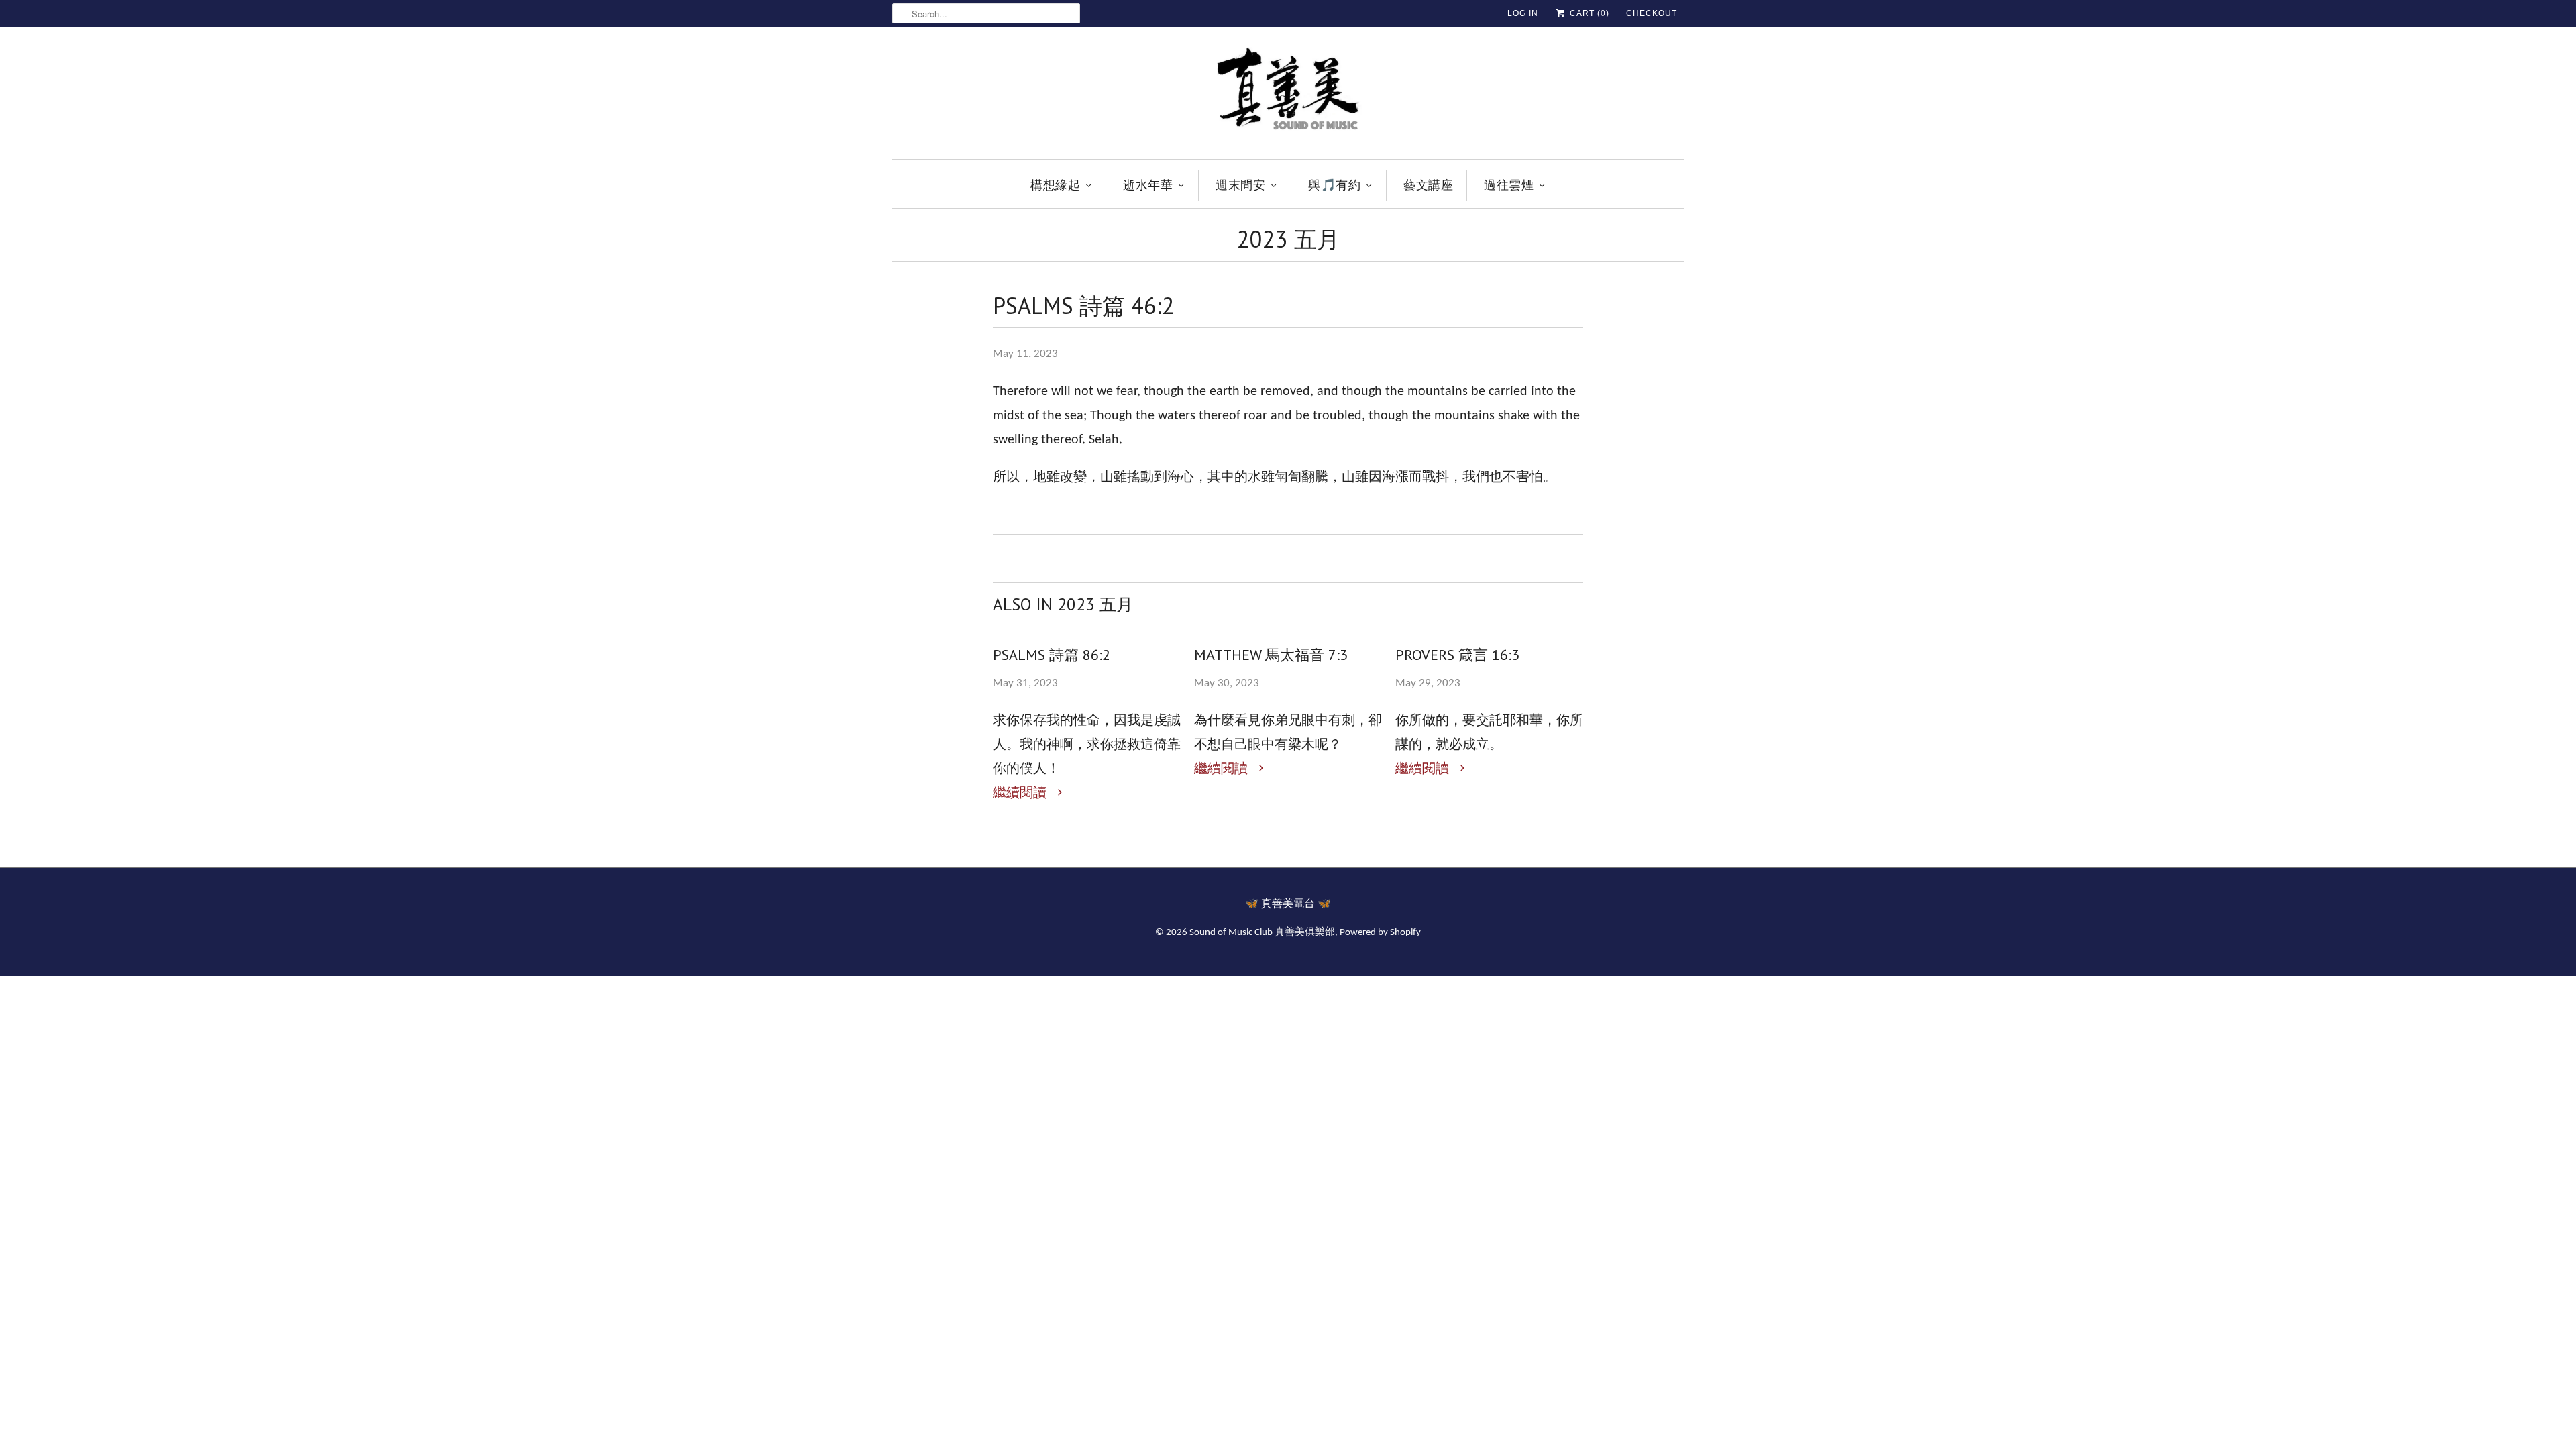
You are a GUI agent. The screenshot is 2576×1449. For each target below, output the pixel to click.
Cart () (1588, 13)
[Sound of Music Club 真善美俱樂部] (1288, 96)
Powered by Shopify (1380, 933)
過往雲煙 (1509, 185)
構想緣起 (1055, 185)
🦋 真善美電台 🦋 (1288, 904)
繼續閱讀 (1021, 794)
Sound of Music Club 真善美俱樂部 (1262, 933)
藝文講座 (1428, 185)
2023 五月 (1288, 239)
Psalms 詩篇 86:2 (1052, 655)
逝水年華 (1148, 185)
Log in (1523, 13)
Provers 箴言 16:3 (1457, 655)
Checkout (1652, 13)
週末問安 (1240, 185)
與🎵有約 (1334, 185)
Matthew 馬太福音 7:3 (1271, 655)
